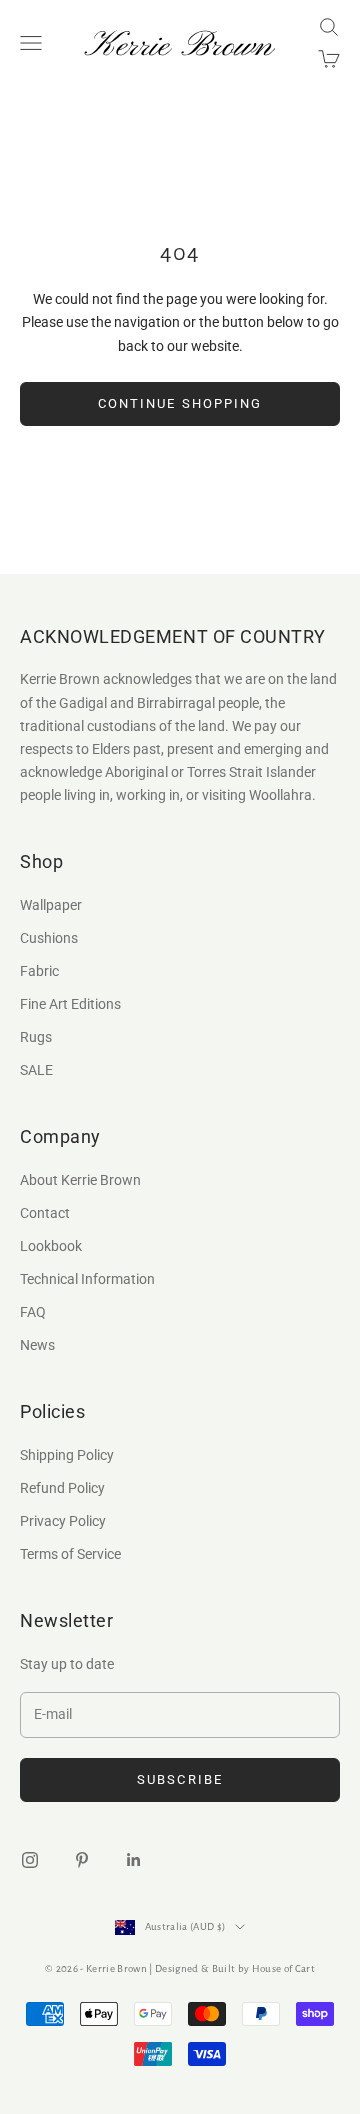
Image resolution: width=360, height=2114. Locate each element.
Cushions (49, 938)
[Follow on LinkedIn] (134, 1860)
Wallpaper (51, 905)
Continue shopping (180, 403)
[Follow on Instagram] (30, 1860)
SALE (36, 1070)
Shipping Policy (67, 1455)
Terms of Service (70, 1554)
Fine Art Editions (70, 1004)
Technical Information (87, 1279)
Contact (45, 1213)
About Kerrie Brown (80, 1180)
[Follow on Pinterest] (82, 1860)
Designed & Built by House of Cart (235, 1968)
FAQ (33, 1312)
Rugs (36, 1037)
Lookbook (51, 1246)
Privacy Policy (63, 1521)
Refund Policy (62, 1488)
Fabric (39, 971)
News (37, 1345)
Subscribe (180, 1779)
